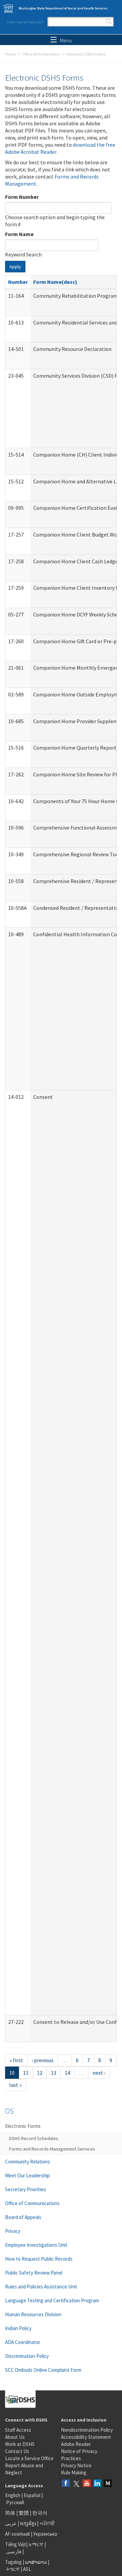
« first (16, 2060)
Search (109, 22)
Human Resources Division (33, 2314)
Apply (15, 267)
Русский (15, 2502)
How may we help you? (25, 22)
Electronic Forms (23, 2126)
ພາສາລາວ (36, 2562)
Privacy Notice (76, 2465)
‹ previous (43, 2060)
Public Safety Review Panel (34, 2273)
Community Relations (28, 2162)
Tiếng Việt (16, 2544)
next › (99, 2073)
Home (10, 54)
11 (26, 2073)
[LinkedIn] (97, 2484)
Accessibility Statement (86, 2437)
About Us (15, 2437)
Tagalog (13, 2562)
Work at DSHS (20, 2444)
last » (15, 2085)
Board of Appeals (23, 2217)
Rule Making (74, 2473)
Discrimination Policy (27, 2356)
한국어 (40, 2513)
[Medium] (108, 2484)
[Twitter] (76, 2484)
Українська (45, 2534)
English (13, 2495)
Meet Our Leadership (27, 2175)
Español (32, 2495)
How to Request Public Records (39, 2259)
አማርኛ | (37, 2544)
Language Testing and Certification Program (52, 2300)
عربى (11, 2523)
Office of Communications (32, 2203)
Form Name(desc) (55, 282)
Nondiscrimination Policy (87, 2430)
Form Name (19, 234)
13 (54, 2073)
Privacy (13, 2231)
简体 (10, 2513)
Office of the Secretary (41, 54)
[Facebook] (66, 2484)
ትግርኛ (13, 2569)
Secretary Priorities (26, 2189)
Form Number (22, 197)
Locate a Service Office (29, 2458)
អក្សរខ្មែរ (28, 2523)
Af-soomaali (17, 2534)
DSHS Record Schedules (34, 2138)
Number (18, 282)
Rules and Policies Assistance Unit (41, 2287)
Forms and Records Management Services (52, 2149)
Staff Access (18, 2430)
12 (40, 2073)
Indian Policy (18, 2328)
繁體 (24, 2513)
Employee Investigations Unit (36, 2245)
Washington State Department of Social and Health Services (63, 8)
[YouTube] (87, 2484)
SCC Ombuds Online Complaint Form (43, 2370)
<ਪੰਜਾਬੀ (47, 2523)
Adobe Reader (76, 2444)
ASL (27, 2569)
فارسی (13, 2551)
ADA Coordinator (23, 2342)
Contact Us (17, 2451)
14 (67, 2073)
